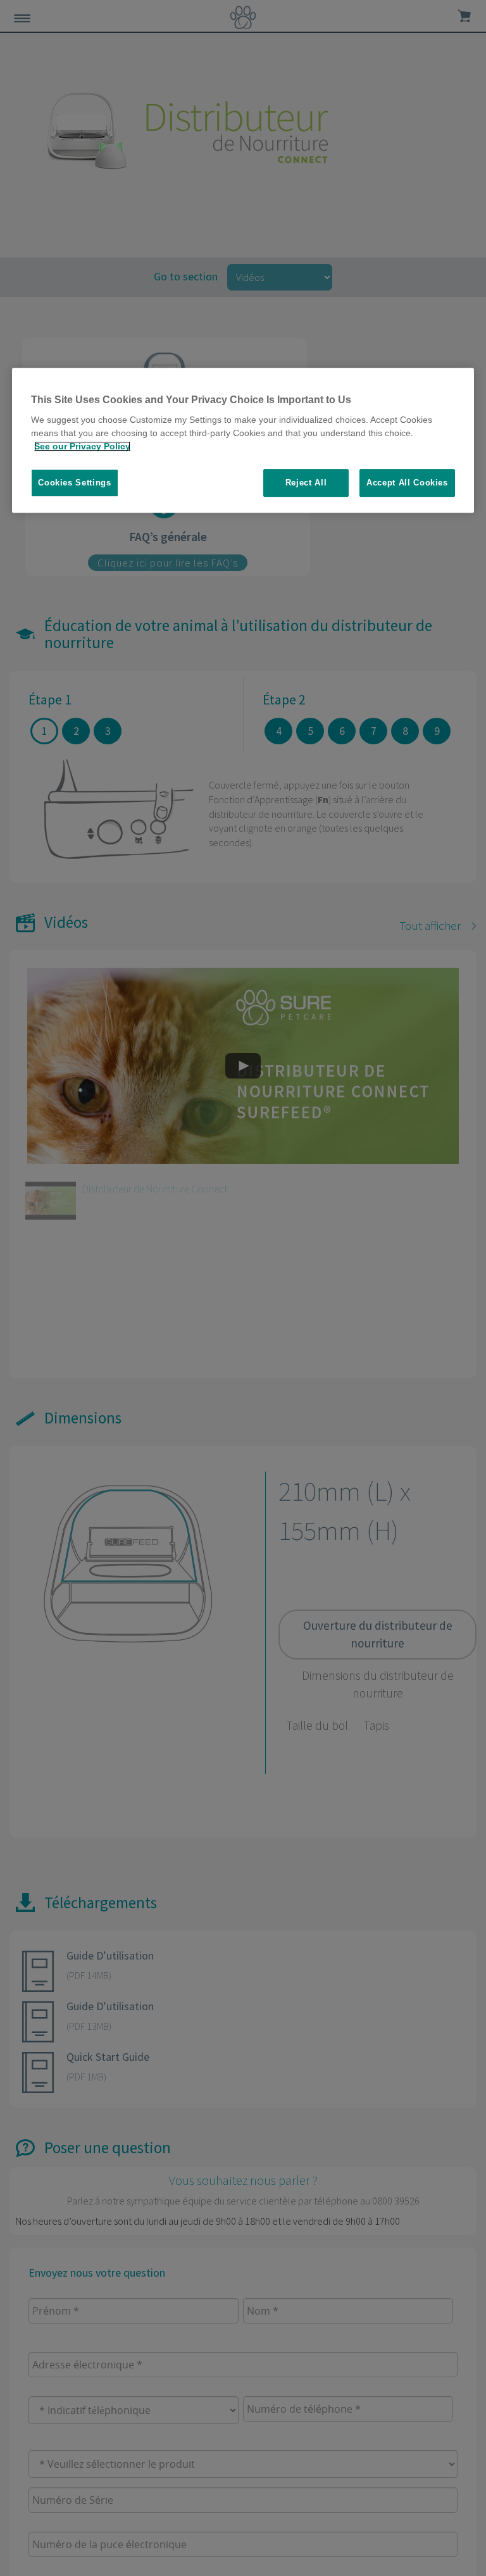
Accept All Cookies (407, 483)
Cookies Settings (74, 483)
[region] (243, 441)
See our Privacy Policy (82, 446)
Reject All (306, 483)
